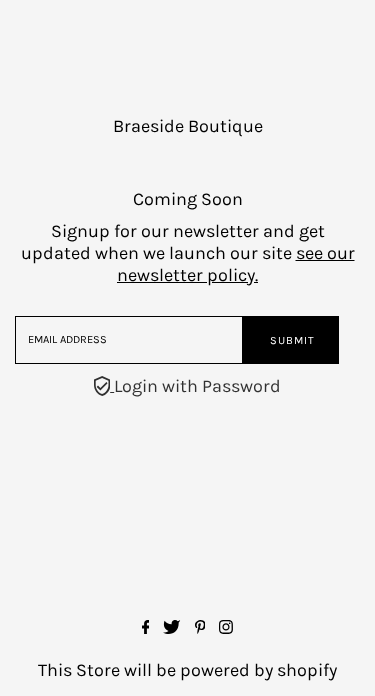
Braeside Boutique (188, 126)
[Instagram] (226, 628)
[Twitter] (171, 628)
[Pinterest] (200, 628)
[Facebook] (146, 628)
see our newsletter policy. (236, 264)
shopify (307, 670)
